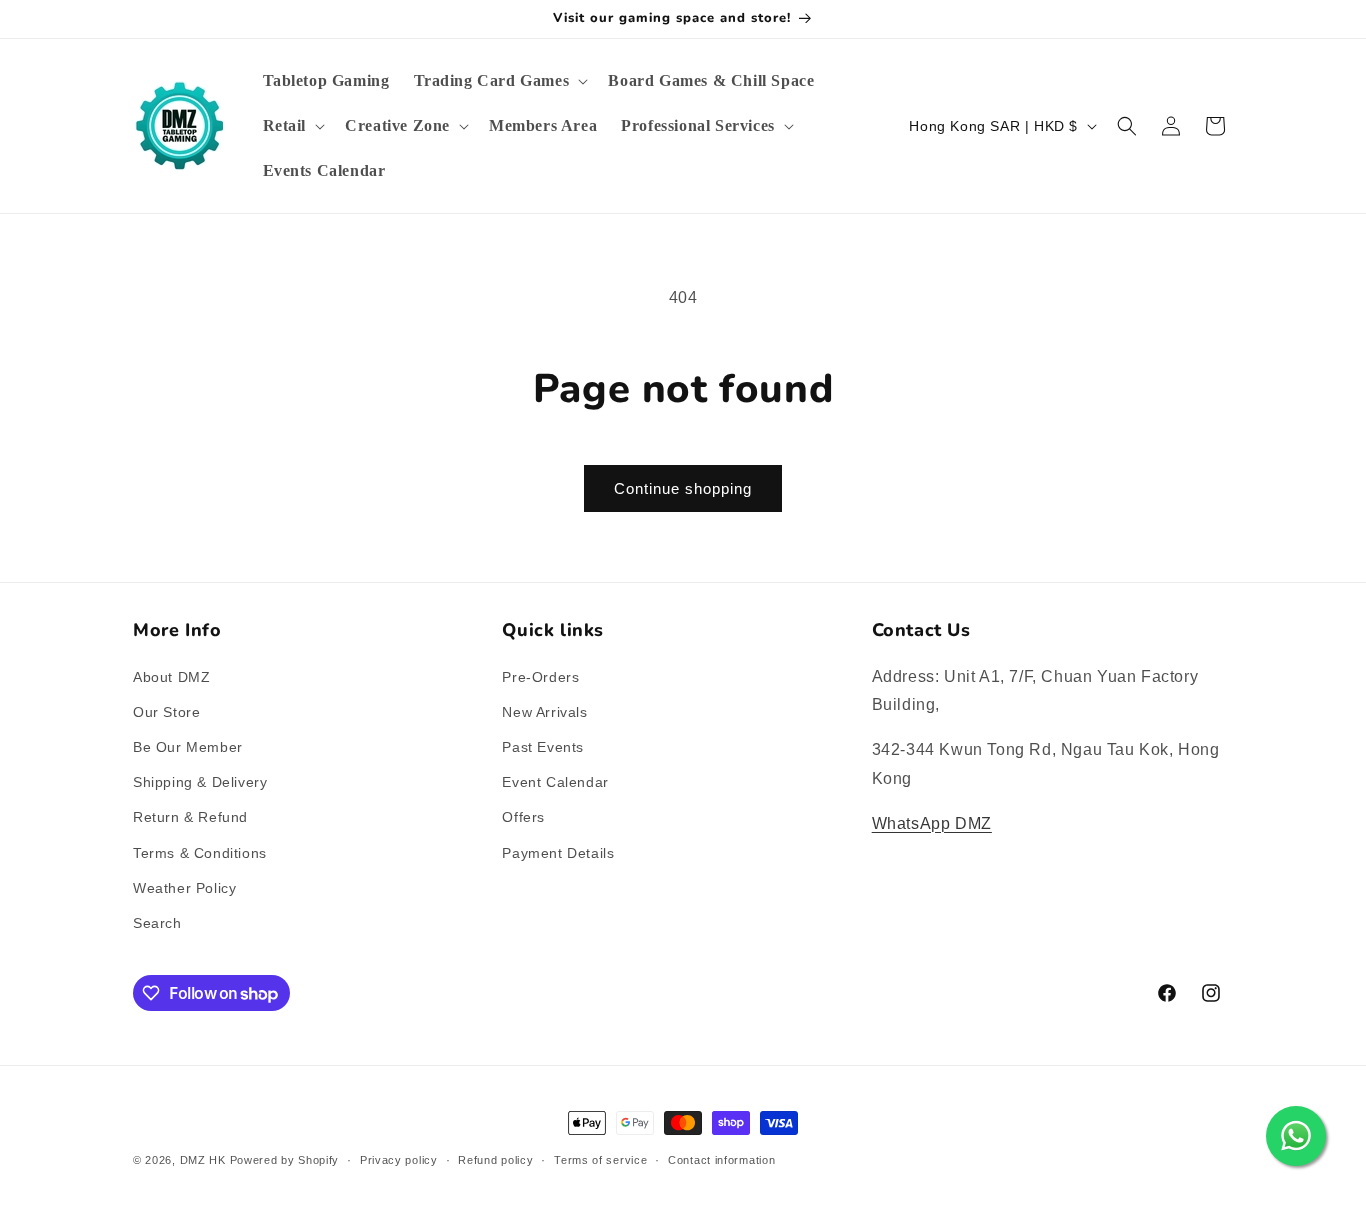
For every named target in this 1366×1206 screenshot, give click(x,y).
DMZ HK (203, 1160)
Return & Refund (190, 817)
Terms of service (600, 1160)
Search (157, 923)
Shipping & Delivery (200, 782)
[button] (499, 81)
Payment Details (558, 853)
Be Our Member (188, 747)
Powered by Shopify (285, 1160)
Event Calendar (555, 782)
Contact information (721, 1160)
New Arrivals (544, 712)
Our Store (166, 712)
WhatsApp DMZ (932, 823)
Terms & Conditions (200, 853)
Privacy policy (399, 1160)
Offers (523, 817)
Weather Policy (184, 888)
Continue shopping (683, 488)
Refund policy (495, 1160)
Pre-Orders (540, 677)
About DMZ (171, 677)
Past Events (543, 747)
